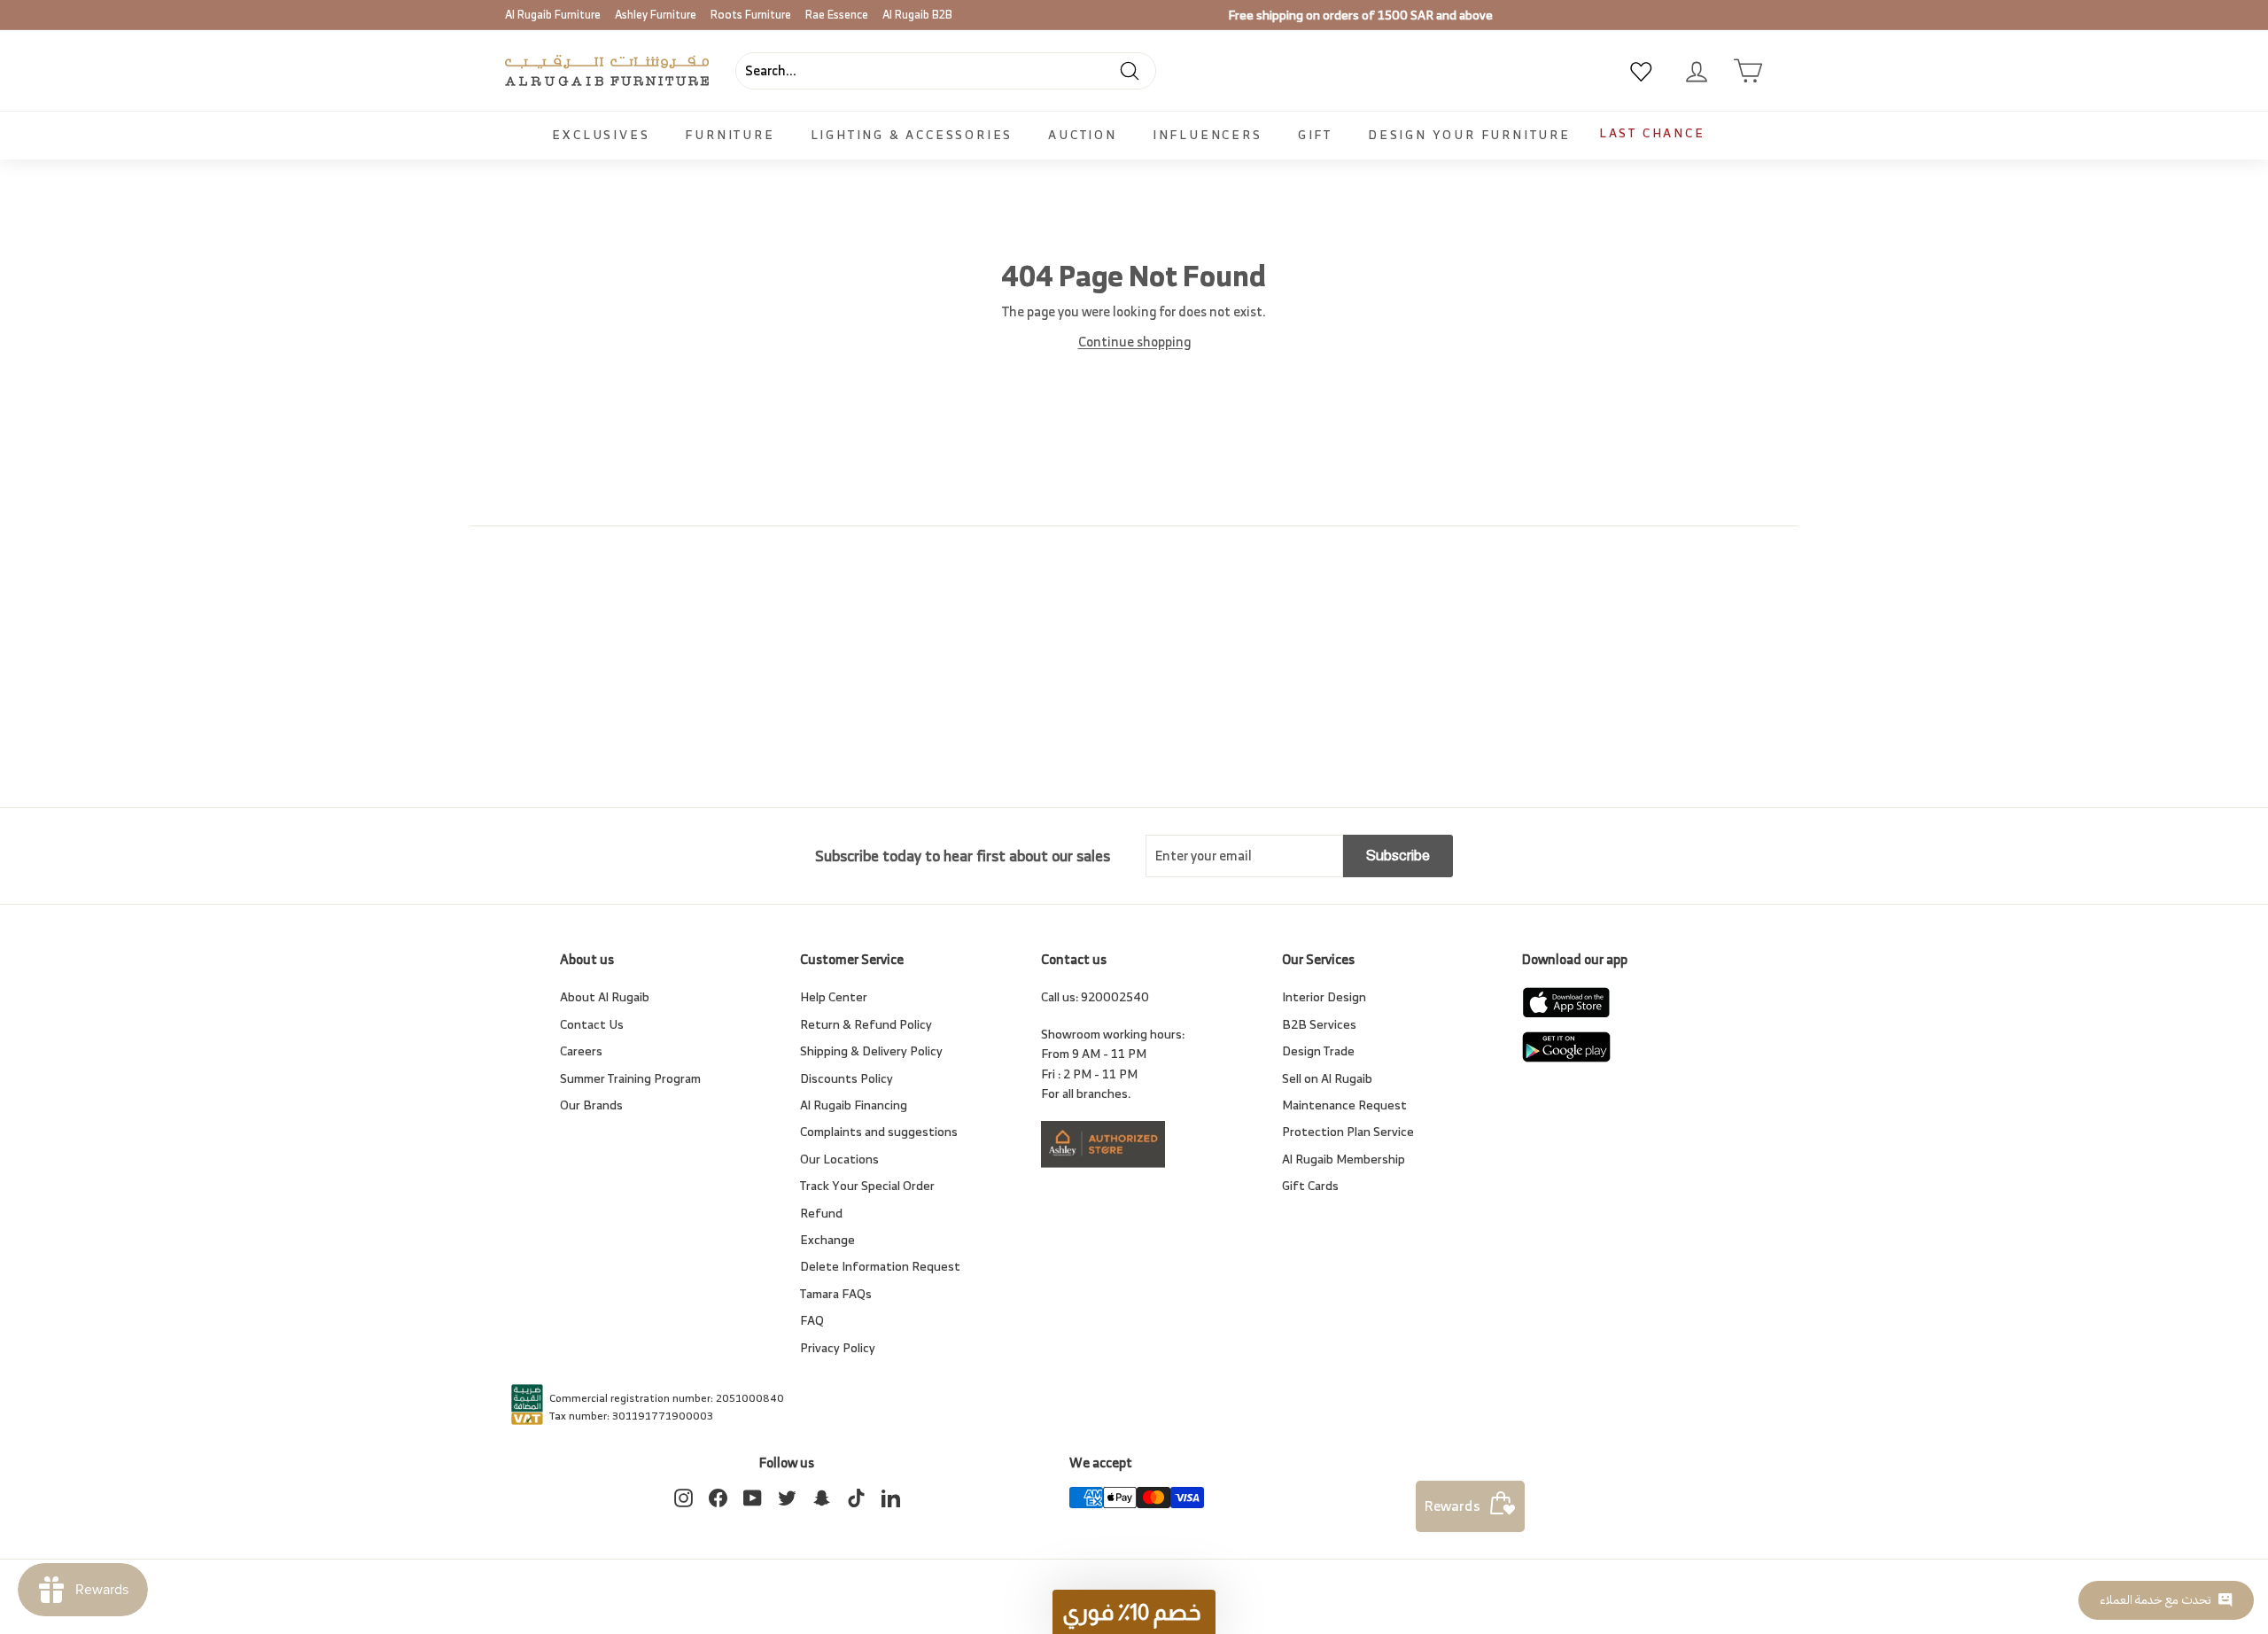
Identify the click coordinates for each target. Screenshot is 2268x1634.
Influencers (1208, 134)
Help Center (834, 996)
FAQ (812, 1320)
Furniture (730, 134)
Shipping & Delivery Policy (871, 1050)
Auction (1083, 134)
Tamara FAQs (836, 1293)
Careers (581, 1050)
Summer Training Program (630, 1078)
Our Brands (591, 1105)
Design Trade (1318, 1050)
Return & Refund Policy (866, 1024)
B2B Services (1319, 1024)
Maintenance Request (1344, 1105)
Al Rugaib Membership (1344, 1159)
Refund (821, 1213)
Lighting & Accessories (912, 134)
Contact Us (592, 1024)
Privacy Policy (838, 1347)
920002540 (1115, 996)
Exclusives (601, 134)
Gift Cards (1310, 1185)
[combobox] (946, 71)
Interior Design (1324, 996)
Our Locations (839, 1159)
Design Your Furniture (1469, 134)
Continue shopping (1134, 342)
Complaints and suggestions (879, 1131)
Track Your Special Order (867, 1185)
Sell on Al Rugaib (1327, 1078)
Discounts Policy (847, 1078)
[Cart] (1748, 71)
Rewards (1452, 1506)
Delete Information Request (880, 1266)
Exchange (827, 1239)
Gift (1315, 134)
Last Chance (1652, 132)
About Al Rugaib (605, 996)
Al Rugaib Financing (854, 1105)
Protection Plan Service (1348, 1131)
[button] (1134, 1612)
